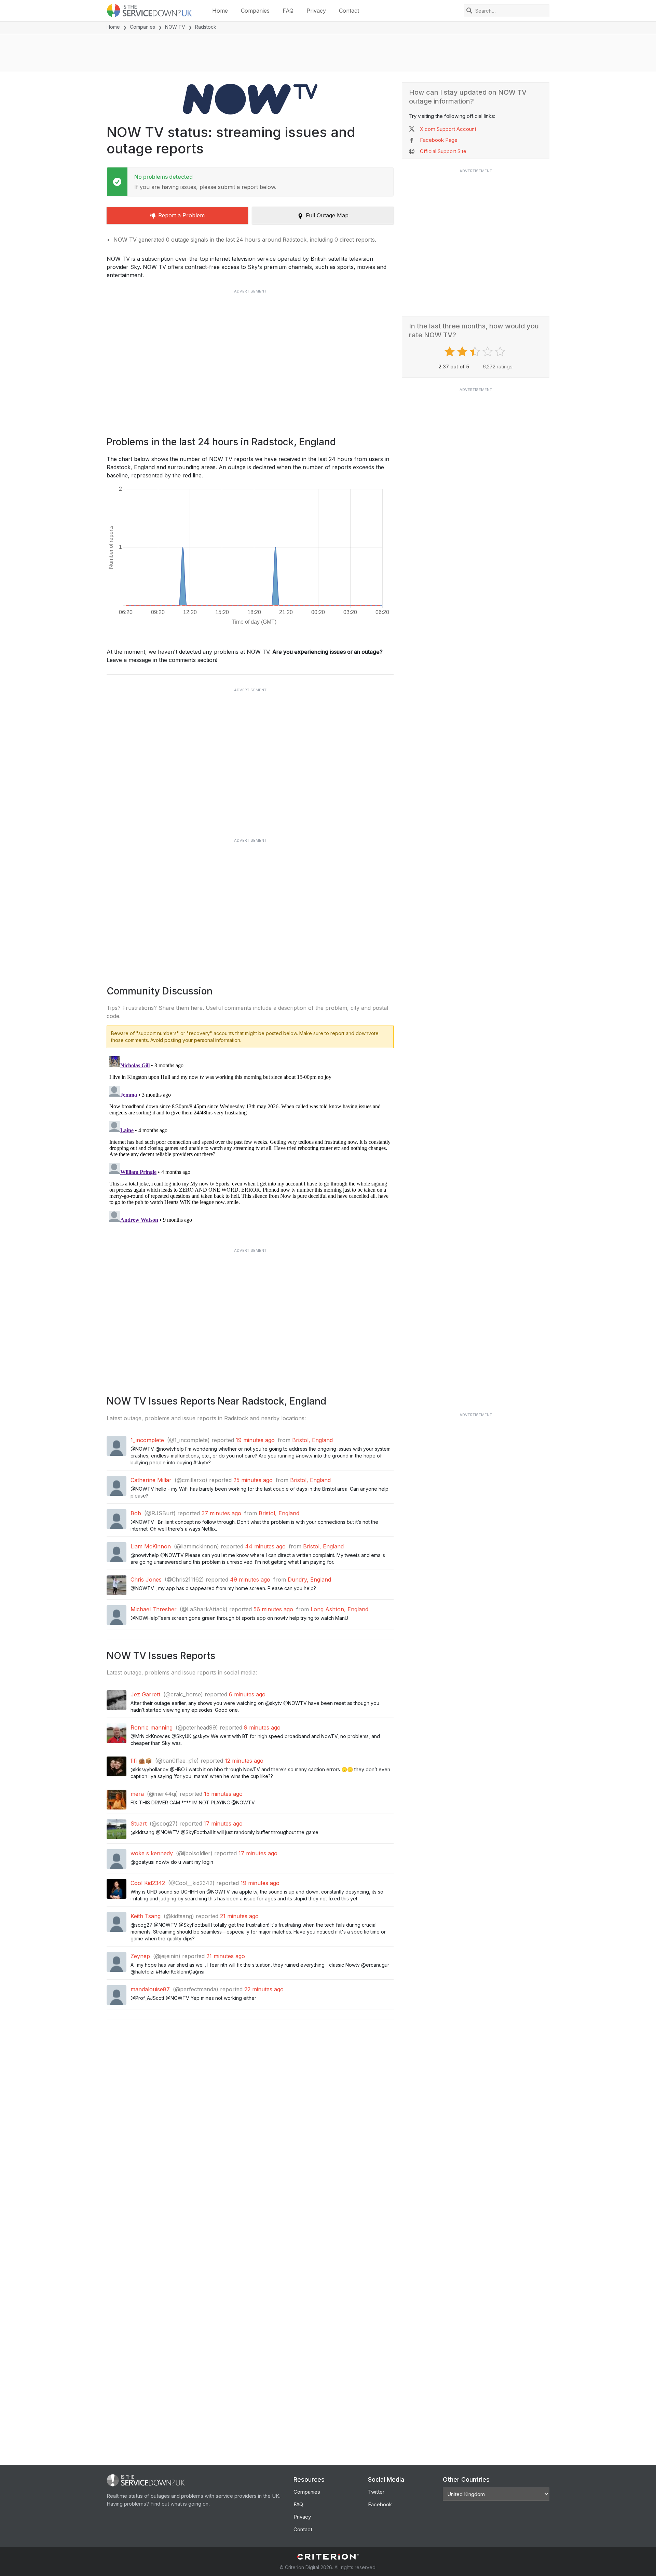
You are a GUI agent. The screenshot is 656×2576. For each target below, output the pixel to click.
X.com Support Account (448, 129)
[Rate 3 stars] (476, 352)
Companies (255, 11)
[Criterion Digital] (328, 2557)
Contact (349, 11)
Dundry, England (309, 1580)
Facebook (380, 2504)
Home (220, 11)
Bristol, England (312, 1440)
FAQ (288, 11)
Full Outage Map (327, 215)
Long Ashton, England (339, 1609)
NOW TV (175, 27)
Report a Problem (181, 215)
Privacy (316, 11)
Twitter (376, 2492)
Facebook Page (439, 140)
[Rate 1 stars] (450, 352)
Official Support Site (443, 151)
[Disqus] (250, 1139)
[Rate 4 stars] (488, 352)
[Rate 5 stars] (501, 352)
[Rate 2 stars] (463, 352)
